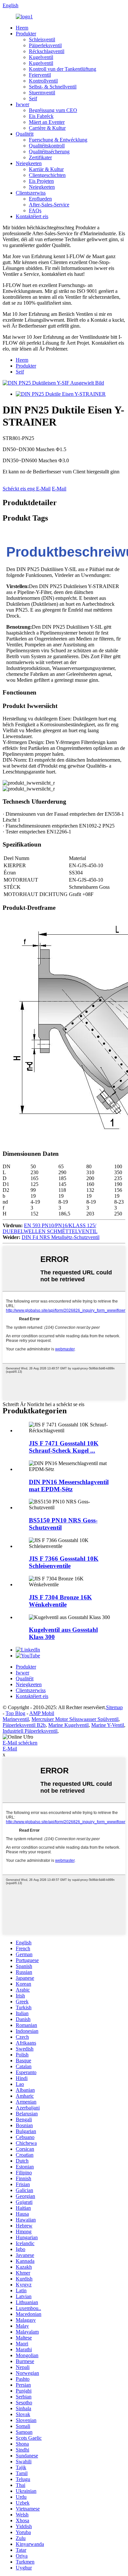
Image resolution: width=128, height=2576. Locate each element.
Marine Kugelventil (68, 1725)
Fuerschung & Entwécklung (58, 140)
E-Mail (59, 489)
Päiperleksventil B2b (24, 1725)
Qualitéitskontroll (47, 146)
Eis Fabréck (41, 116)
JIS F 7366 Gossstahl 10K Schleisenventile (64, 1562)
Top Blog (15, 1713)
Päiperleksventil (45, 45)
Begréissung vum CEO (53, 110)
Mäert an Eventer (47, 122)
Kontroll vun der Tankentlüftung (63, 69)
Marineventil (16, 1719)
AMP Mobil (42, 1713)
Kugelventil (41, 57)
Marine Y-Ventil (108, 1725)
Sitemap (114, 1707)
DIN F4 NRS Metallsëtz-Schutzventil (61, 1237)
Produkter (26, 34)
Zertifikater (40, 157)
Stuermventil (42, 93)
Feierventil (40, 75)
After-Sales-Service (49, 205)
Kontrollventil (43, 81)
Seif (33, 98)
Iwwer (22, 104)
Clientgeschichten (47, 175)
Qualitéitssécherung (49, 152)
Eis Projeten (41, 181)
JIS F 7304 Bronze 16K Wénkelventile (60, 1601)
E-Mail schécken (20, 1743)
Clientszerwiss (31, 193)
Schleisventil (42, 39)
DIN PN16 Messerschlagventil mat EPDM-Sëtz (69, 1486)
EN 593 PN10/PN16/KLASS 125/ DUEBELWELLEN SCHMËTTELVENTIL (50, 1228)
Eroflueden (40, 199)
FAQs (35, 210)
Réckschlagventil (47, 51)
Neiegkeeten (29, 163)
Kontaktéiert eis (32, 216)
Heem (22, 28)
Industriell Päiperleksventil (30, 1731)
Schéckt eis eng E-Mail (27, 489)
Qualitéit (25, 134)
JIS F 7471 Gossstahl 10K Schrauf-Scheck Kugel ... (64, 1447)
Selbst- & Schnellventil (53, 87)
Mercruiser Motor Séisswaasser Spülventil (75, 1719)
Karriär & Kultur (46, 169)
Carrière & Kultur (47, 128)
